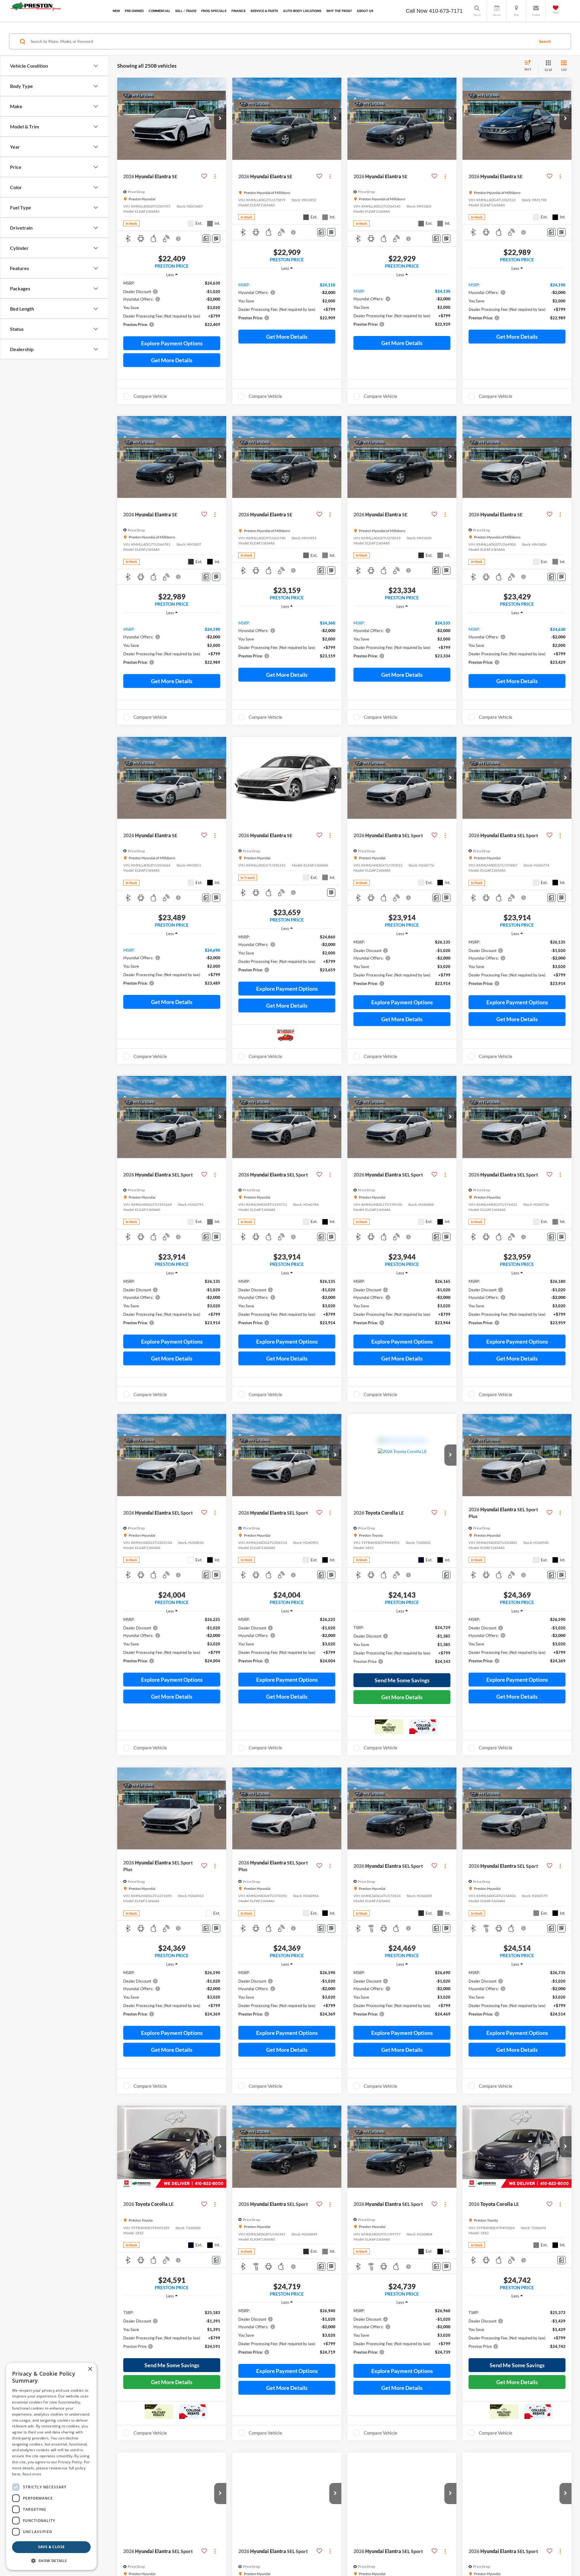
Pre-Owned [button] (134, 11)
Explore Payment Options (172, 343)
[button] (220, 119)
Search (545, 41)
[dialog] (51, 2466)
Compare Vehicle (150, 396)
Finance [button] (238, 11)
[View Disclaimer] (179, 239)
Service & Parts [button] (264, 11)
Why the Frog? (339, 11)
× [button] (90, 2369)
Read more (32, 2474)
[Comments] (206, 239)
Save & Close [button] (52, 2547)
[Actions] (215, 176)
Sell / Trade (186, 11)
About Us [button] (365, 11)
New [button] (116, 11)
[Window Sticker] (216, 239)
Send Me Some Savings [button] (402, 1680)
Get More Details (172, 360)
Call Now (417, 11)
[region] (172, 307)
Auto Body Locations (302, 11)
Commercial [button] (159, 11)
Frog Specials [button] (214, 11)
